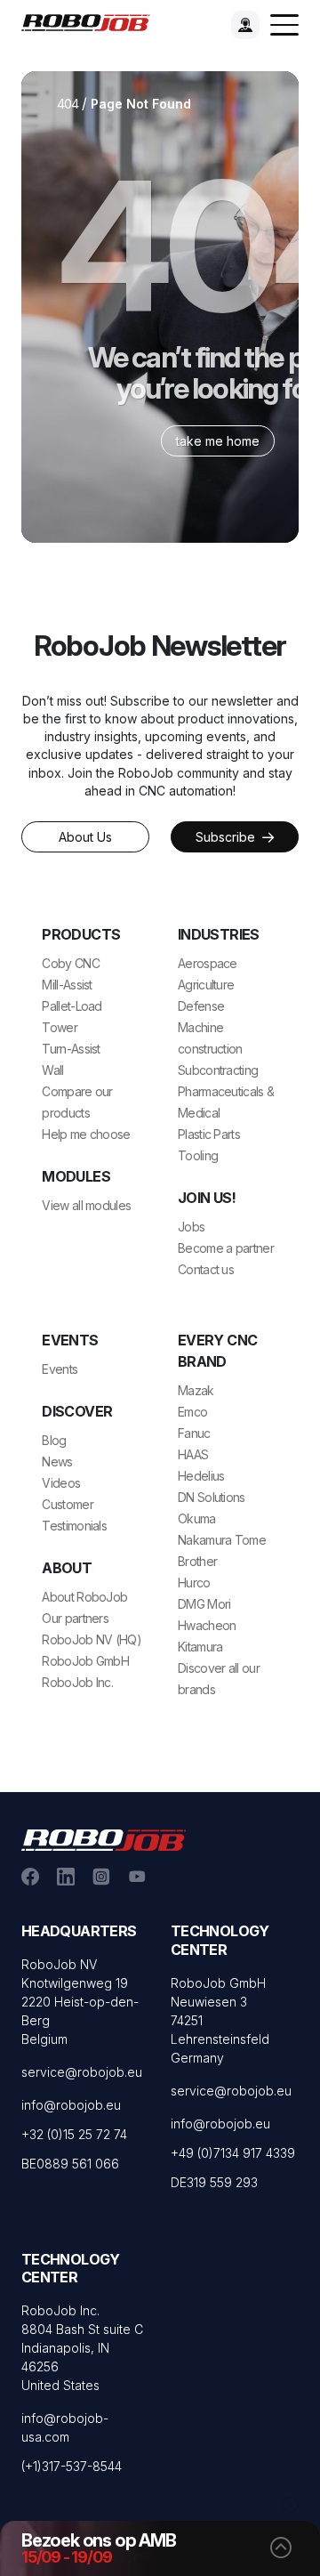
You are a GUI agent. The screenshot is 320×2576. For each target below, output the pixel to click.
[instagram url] (101, 1876)
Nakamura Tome (222, 1540)
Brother (197, 1561)
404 (68, 104)
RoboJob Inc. (77, 1682)
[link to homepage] (91, 21)
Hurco (194, 1583)
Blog (54, 1440)
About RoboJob (84, 1597)
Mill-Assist (67, 985)
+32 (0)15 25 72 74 (74, 2134)
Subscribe (227, 837)
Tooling (198, 1155)
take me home (218, 441)
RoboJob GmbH (85, 1661)
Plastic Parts (209, 1134)
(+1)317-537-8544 (72, 2466)
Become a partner (226, 1248)
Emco (192, 1412)
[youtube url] (137, 1876)
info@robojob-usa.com (65, 2427)
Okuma (197, 1518)
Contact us (206, 1269)
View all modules (86, 1205)
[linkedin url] (66, 1876)
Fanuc (194, 1433)
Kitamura (200, 1647)
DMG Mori (204, 1604)
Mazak (196, 1390)
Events (60, 1369)
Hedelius (201, 1476)
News (57, 1462)
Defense (201, 1006)
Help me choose (86, 1134)
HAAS (193, 1454)
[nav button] (284, 25)
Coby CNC (70, 963)
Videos (61, 1483)
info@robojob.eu (71, 2105)
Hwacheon (207, 1625)
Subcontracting (218, 1070)
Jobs (191, 1227)
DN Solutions (212, 1497)
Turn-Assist (71, 1049)
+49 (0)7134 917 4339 (233, 2153)
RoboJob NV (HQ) (92, 1639)
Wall (52, 1070)
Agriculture (206, 985)
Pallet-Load (72, 1006)
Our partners (75, 1618)
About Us (85, 837)
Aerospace (208, 963)
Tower (60, 1027)
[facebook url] (30, 1876)
